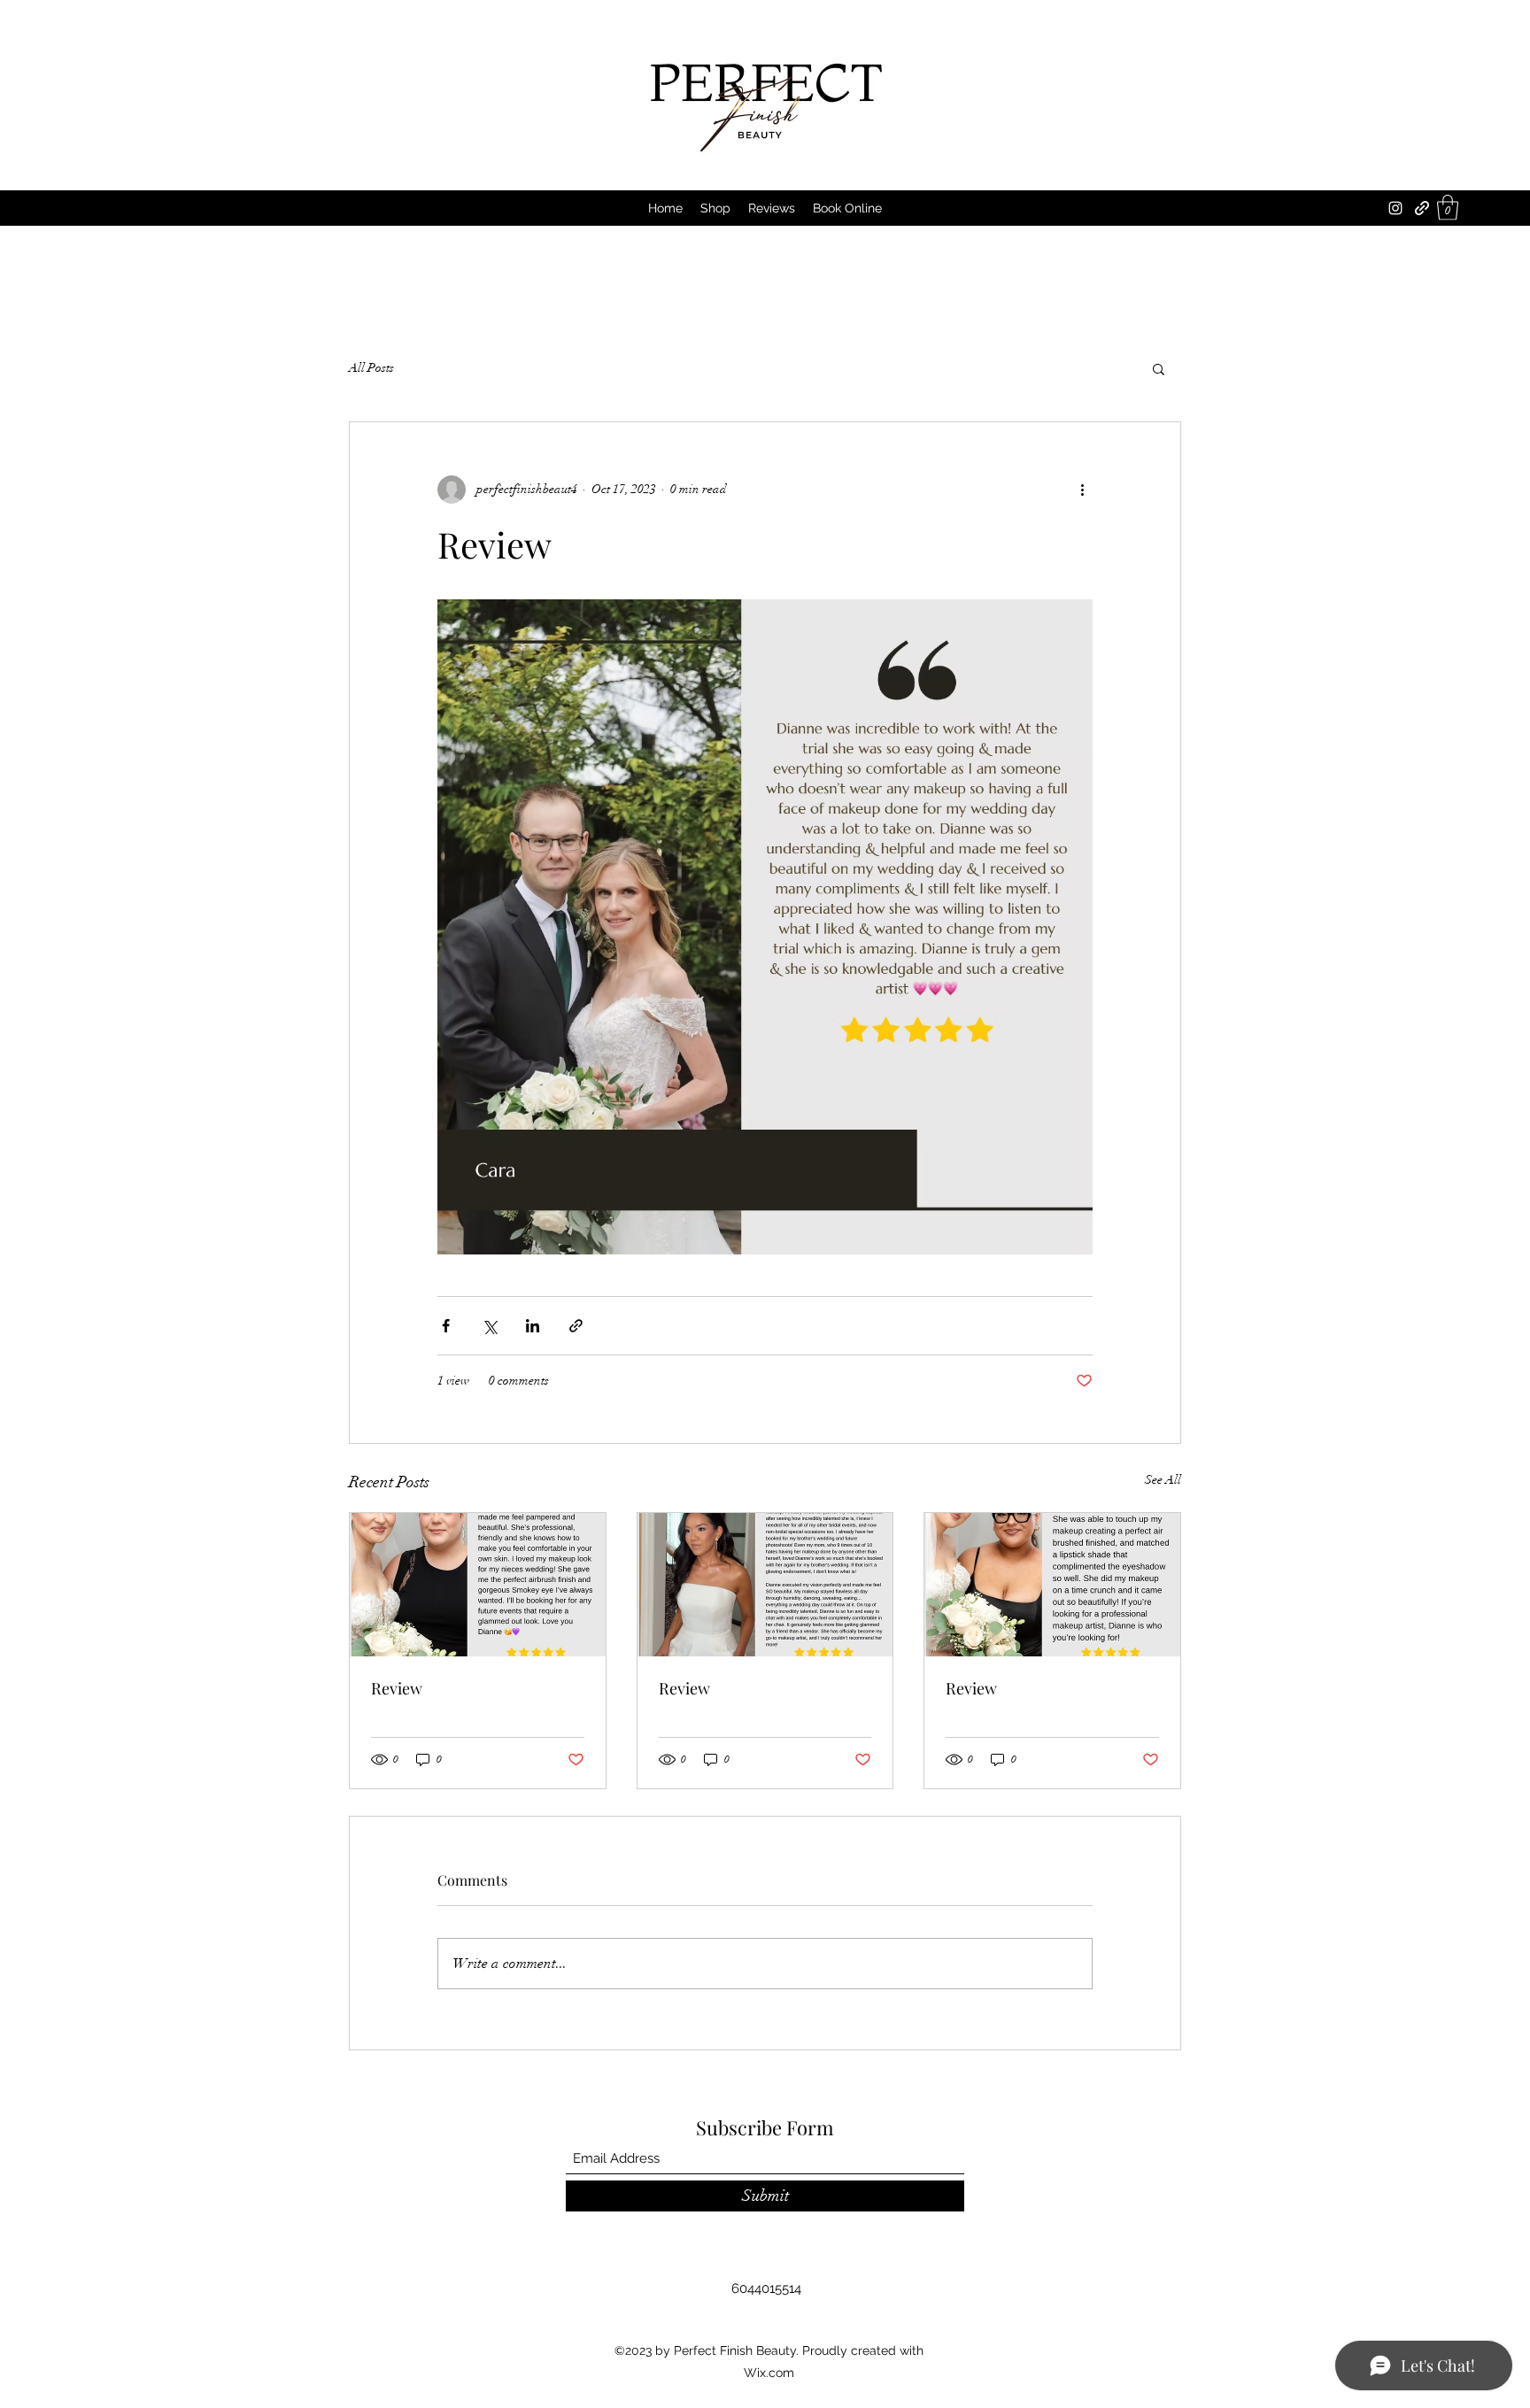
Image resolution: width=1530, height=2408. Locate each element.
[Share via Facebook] (446, 1326)
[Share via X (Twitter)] (489, 1326)
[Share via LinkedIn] (533, 1326)
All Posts (371, 368)
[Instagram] (1395, 208)
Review (397, 1688)
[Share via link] (576, 1326)
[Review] (478, 1585)
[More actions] (1082, 490)
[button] (1448, 208)
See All (1163, 1480)
